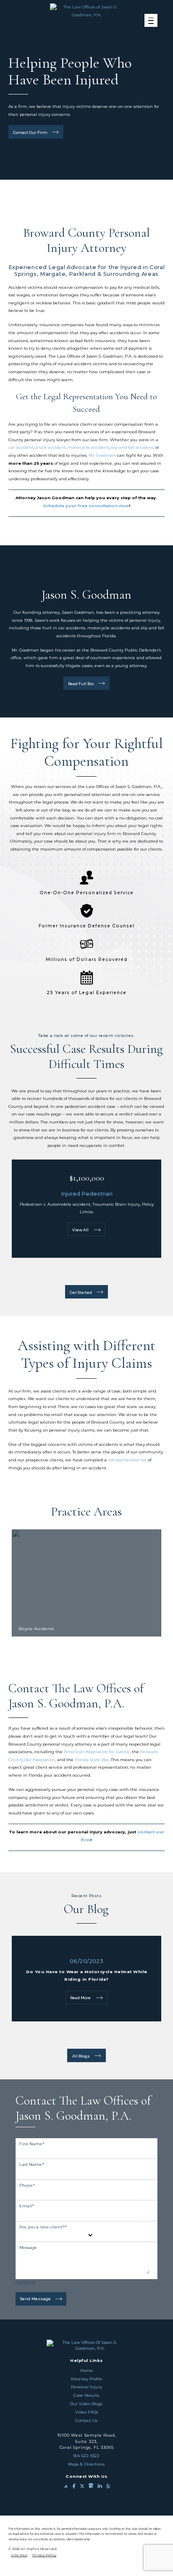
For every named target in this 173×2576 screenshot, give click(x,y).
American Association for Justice (97, 1752)
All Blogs (81, 2056)
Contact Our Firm (30, 132)
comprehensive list (127, 1460)
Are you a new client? (43, 2227)
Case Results (86, 2395)
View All (81, 1230)
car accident (21, 447)
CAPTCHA (26, 2283)
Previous (83, 200)
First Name (32, 2144)
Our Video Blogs (86, 2404)
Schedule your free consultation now (86, 506)
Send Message (35, 2299)
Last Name (32, 2164)
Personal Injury (86, 2387)
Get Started (81, 1292)
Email (27, 2206)
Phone (27, 2185)
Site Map (19, 2555)
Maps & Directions (86, 2464)
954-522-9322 (86, 2456)
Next (90, 200)
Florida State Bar (92, 1760)
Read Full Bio (81, 684)
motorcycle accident (88, 447)
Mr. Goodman (102, 455)
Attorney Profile (86, 2379)
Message (28, 2247)
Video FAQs (86, 2412)
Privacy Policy (44, 2555)
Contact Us (86, 2420)
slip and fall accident (132, 447)
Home (86, 2370)
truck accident (51, 447)
